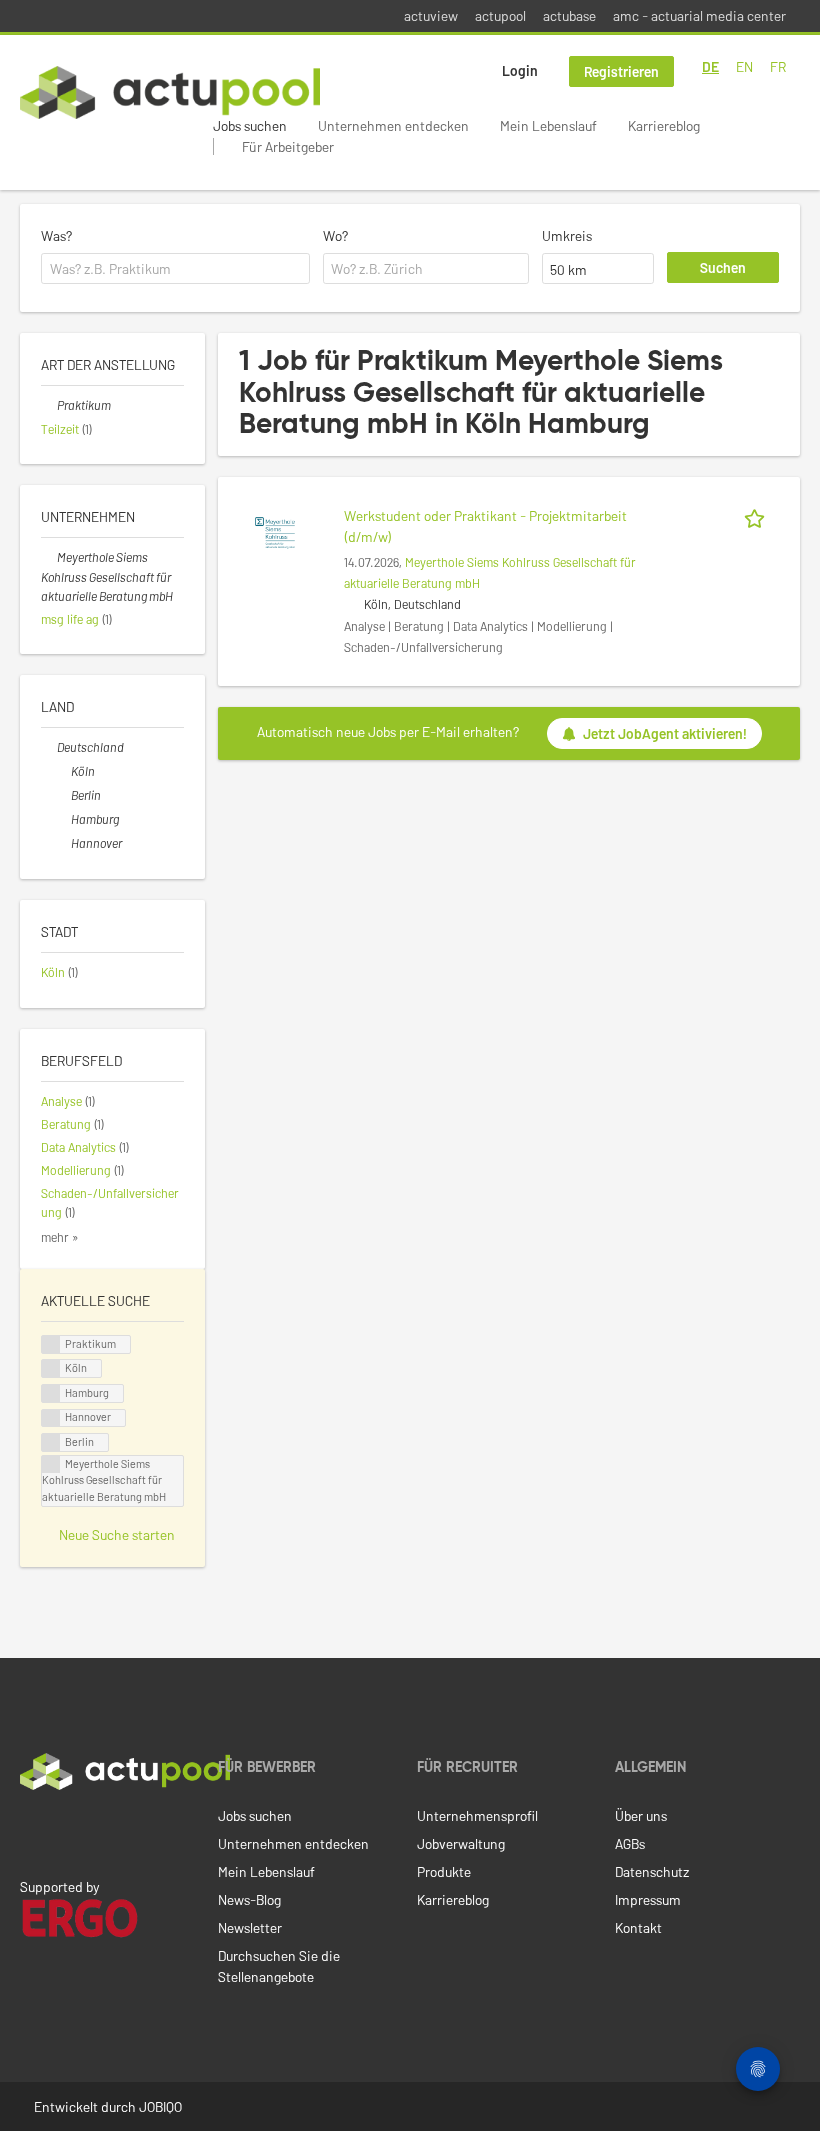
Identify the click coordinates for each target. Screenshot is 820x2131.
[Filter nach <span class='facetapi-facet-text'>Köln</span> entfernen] (51, 1368)
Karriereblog (664, 125)
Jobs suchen (250, 125)
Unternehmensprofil (477, 1815)
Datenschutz (652, 1871)
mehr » (60, 1237)
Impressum (648, 1899)
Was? (56, 235)
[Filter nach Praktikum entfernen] (49, 405)
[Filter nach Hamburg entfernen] (63, 819)
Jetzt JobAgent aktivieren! (665, 733)
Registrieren (621, 71)
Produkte (444, 1871)
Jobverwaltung (461, 1843)
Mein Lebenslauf (548, 125)
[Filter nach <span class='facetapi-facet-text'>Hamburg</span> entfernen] (51, 1393)
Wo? (335, 235)
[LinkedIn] (31, 1832)
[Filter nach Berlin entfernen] (63, 795)
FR (778, 66)
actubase (569, 15)
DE (710, 66)
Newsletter (250, 1927)
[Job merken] (758, 515)
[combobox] (175, 269)
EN (744, 66)
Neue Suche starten (117, 1534)
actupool (500, 15)
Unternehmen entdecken (393, 125)
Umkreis (567, 235)
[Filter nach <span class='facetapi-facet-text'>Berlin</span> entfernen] (51, 1442)
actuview (431, 15)
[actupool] (170, 92)
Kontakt (638, 1927)
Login (520, 70)
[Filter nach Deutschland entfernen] (49, 747)
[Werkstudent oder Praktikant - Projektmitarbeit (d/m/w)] (275, 530)
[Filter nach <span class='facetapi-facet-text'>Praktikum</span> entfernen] (51, 1344)
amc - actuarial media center (699, 15)
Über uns (641, 1815)
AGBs (630, 1843)
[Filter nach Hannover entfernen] (63, 843)
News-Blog (249, 1899)
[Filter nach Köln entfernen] (63, 771)
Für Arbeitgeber (288, 146)
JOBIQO (160, 2106)
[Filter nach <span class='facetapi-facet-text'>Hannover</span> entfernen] (51, 1418)
